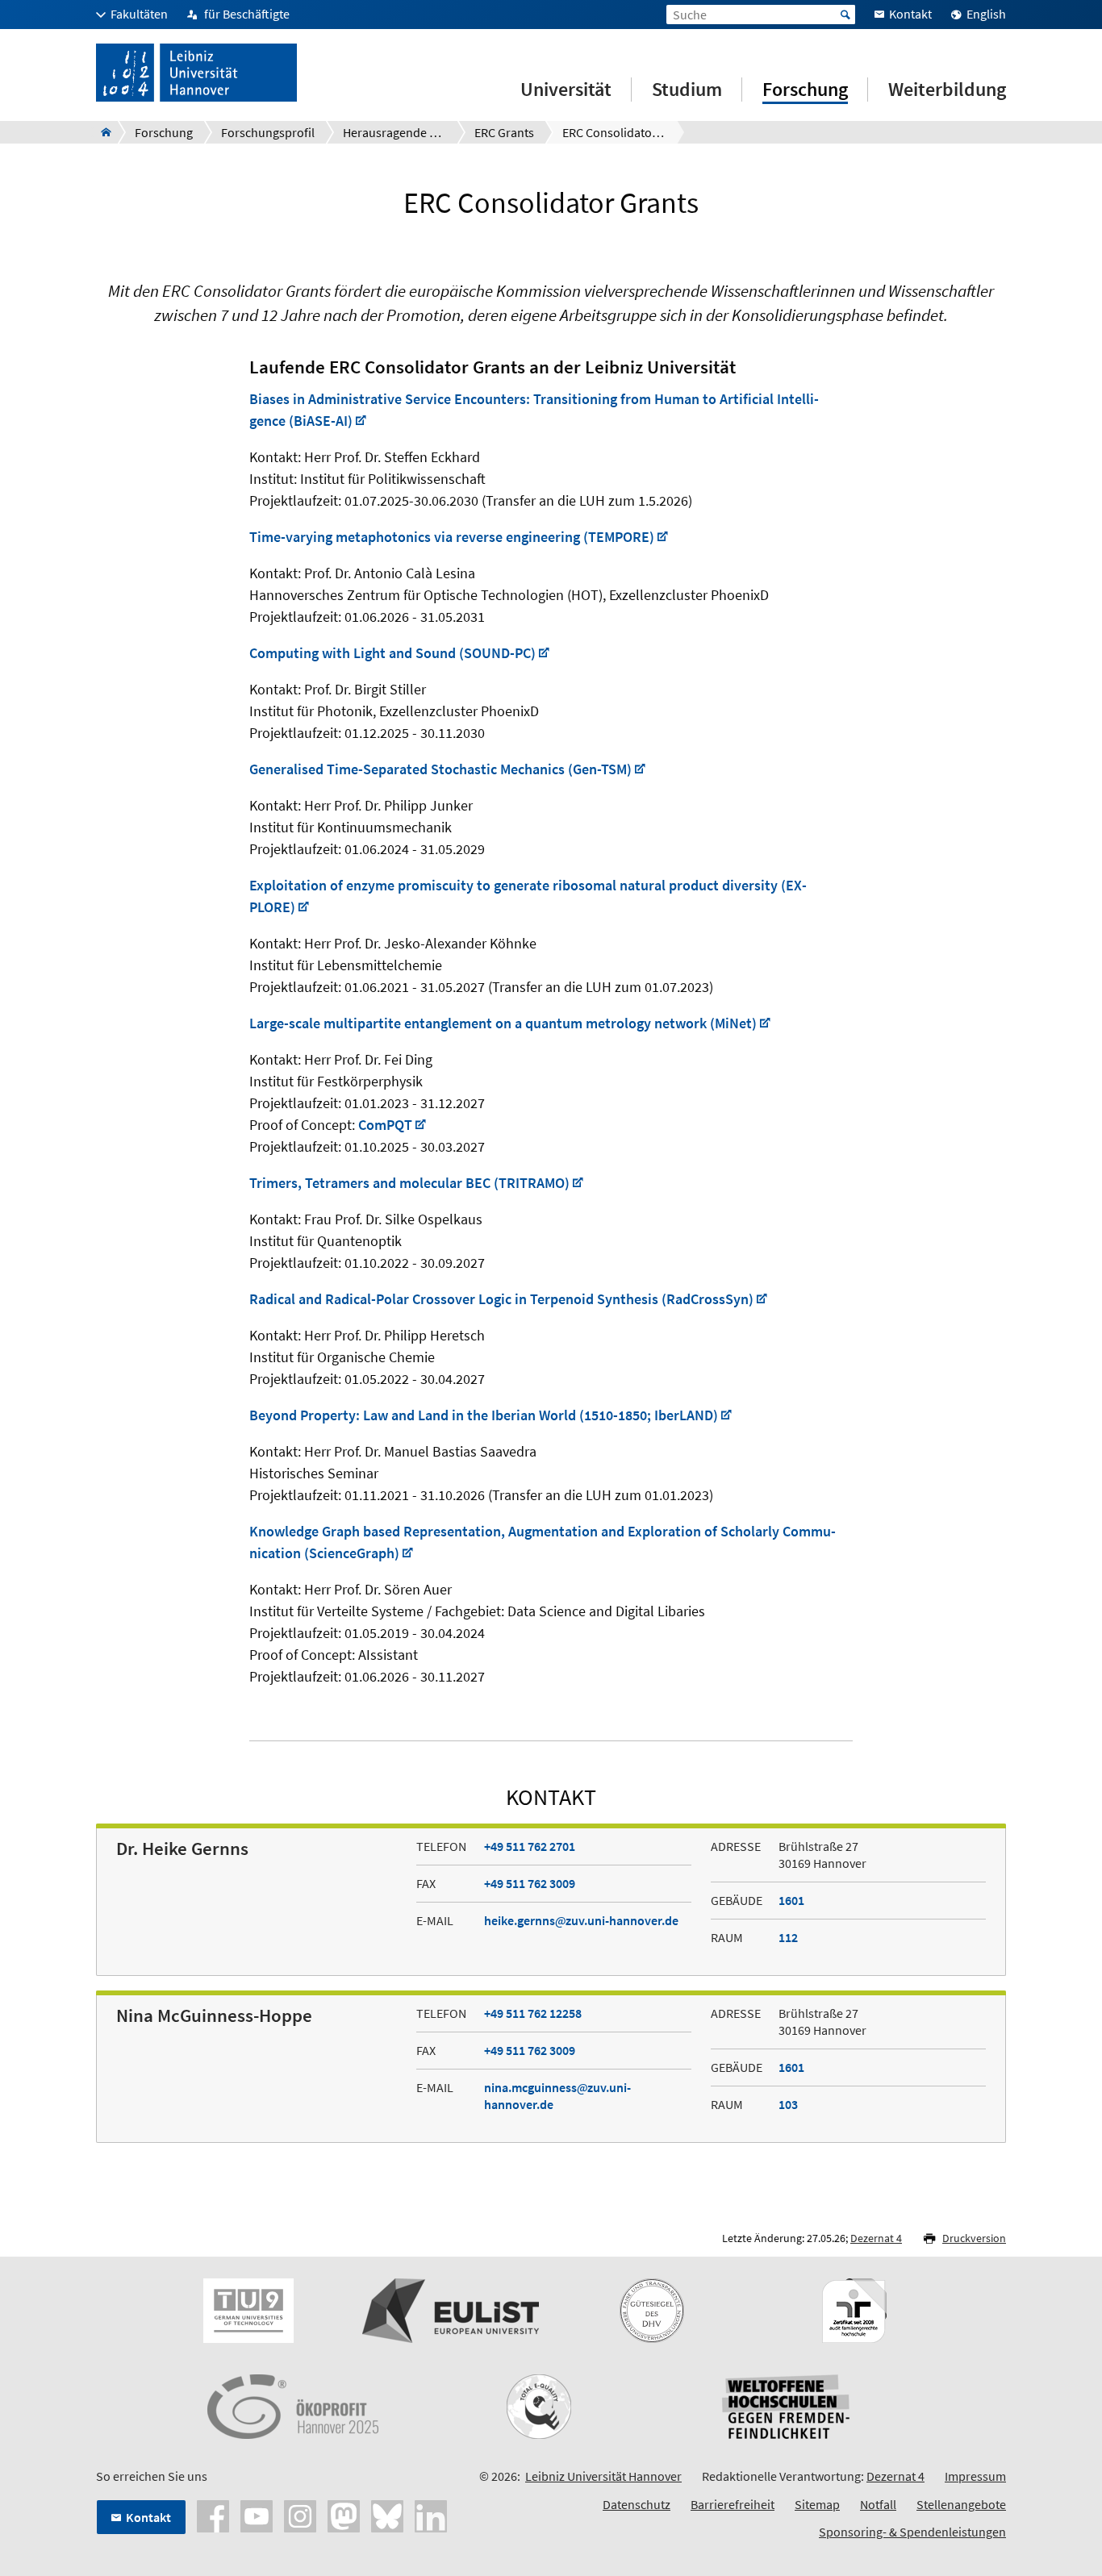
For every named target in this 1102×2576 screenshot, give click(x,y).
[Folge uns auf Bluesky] (387, 2515)
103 (788, 2104)
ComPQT (385, 1125)
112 (788, 1937)
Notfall (878, 2504)
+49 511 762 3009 (530, 1883)
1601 (791, 1900)
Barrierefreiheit (733, 2504)
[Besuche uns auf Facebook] (213, 2515)
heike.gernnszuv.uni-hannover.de (581, 1920)
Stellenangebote (961, 2504)
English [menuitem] (986, 14)
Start (845, 15)
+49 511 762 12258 (533, 2013)
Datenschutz (637, 2504)
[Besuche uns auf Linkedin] (431, 2515)
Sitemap (817, 2504)
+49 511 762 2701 (530, 1846)
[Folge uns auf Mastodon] (344, 2515)
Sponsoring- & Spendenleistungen (912, 2532)
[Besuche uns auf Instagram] (300, 2515)
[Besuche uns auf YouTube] (257, 2515)
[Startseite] (101, 132)
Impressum (975, 2476)
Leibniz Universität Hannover (603, 2476)
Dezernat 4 (876, 2238)
